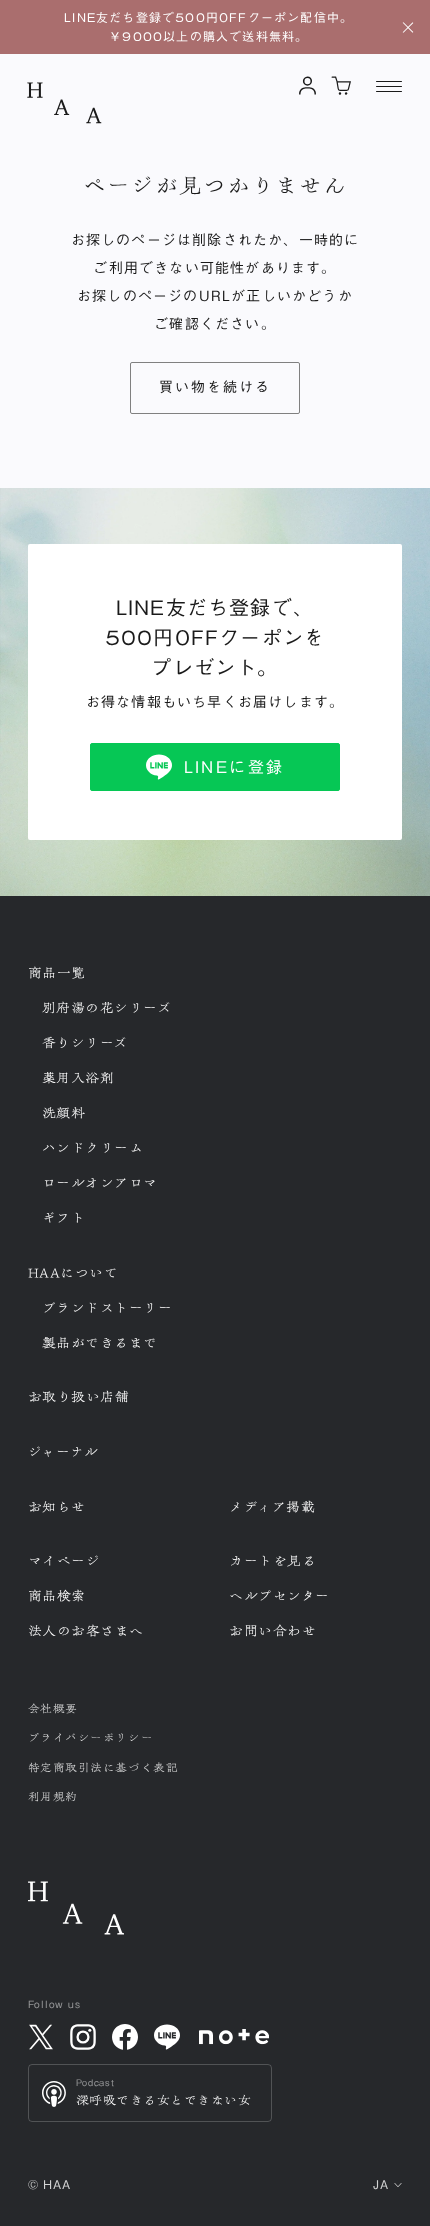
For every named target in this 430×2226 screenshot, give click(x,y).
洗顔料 (64, 1113)
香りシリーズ (85, 1043)
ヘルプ (279, 1596)
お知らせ (57, 1507)
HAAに (73, 1273)
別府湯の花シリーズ (107, 1008)
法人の (86, 1631)
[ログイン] (308, 85)
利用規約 (53, 1796)
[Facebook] (125, 2037)
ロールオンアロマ (100, 1183)
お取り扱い (79, 1397)
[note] (234, 2036)
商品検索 (57, 1596)
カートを (272, 1561)
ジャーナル (63, 1452)
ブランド (107, 1308)
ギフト (64, 1218)
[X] (41, 2037)
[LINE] (167, 2037)
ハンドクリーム (93, 1148)
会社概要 (53, 1708)
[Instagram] (83, 2037)
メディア (272, 1507)
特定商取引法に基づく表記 (103, 1767)
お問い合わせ (272, 1631)
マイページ (64, 1561)
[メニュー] (389, 86)
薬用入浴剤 (78, 1078)
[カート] (341, 85)
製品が (100, 1343)
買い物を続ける (215, 387)
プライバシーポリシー (91, 1737)
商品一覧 (57, 973)
